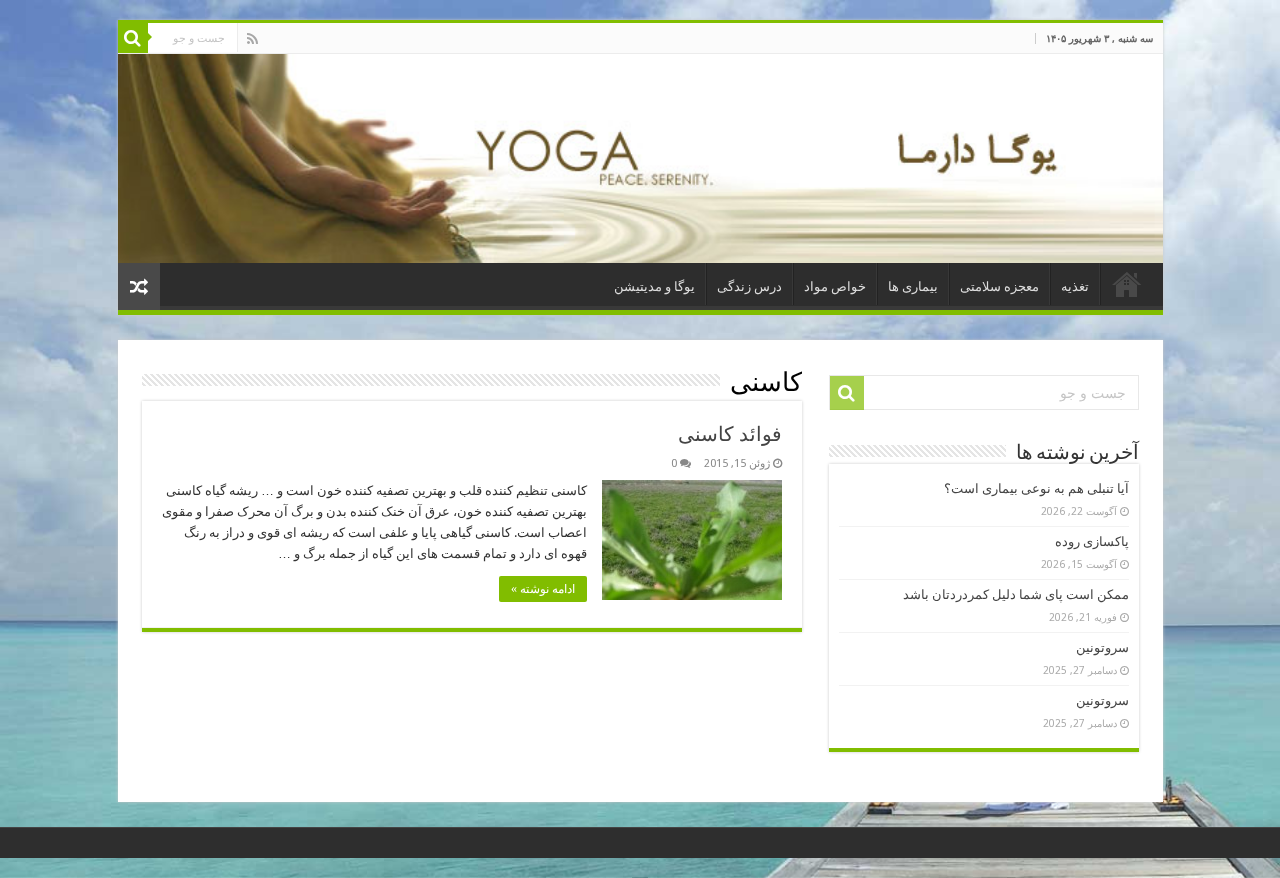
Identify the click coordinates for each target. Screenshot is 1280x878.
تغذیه (1075, 286)
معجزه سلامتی (999, 286)
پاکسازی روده (1092, 541)
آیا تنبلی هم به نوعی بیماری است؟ (1036, 488)
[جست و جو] (133, 38)
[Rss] (252, 39)
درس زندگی (749, 286)
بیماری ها (913, 286)
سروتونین (1102, 647)
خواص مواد (835, 286)
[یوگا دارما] (640, 158)
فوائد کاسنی (730, 434)
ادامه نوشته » (543, 589)
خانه (1127, 284)
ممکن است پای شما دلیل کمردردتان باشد (1016, 594)
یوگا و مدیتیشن (654, 286)
